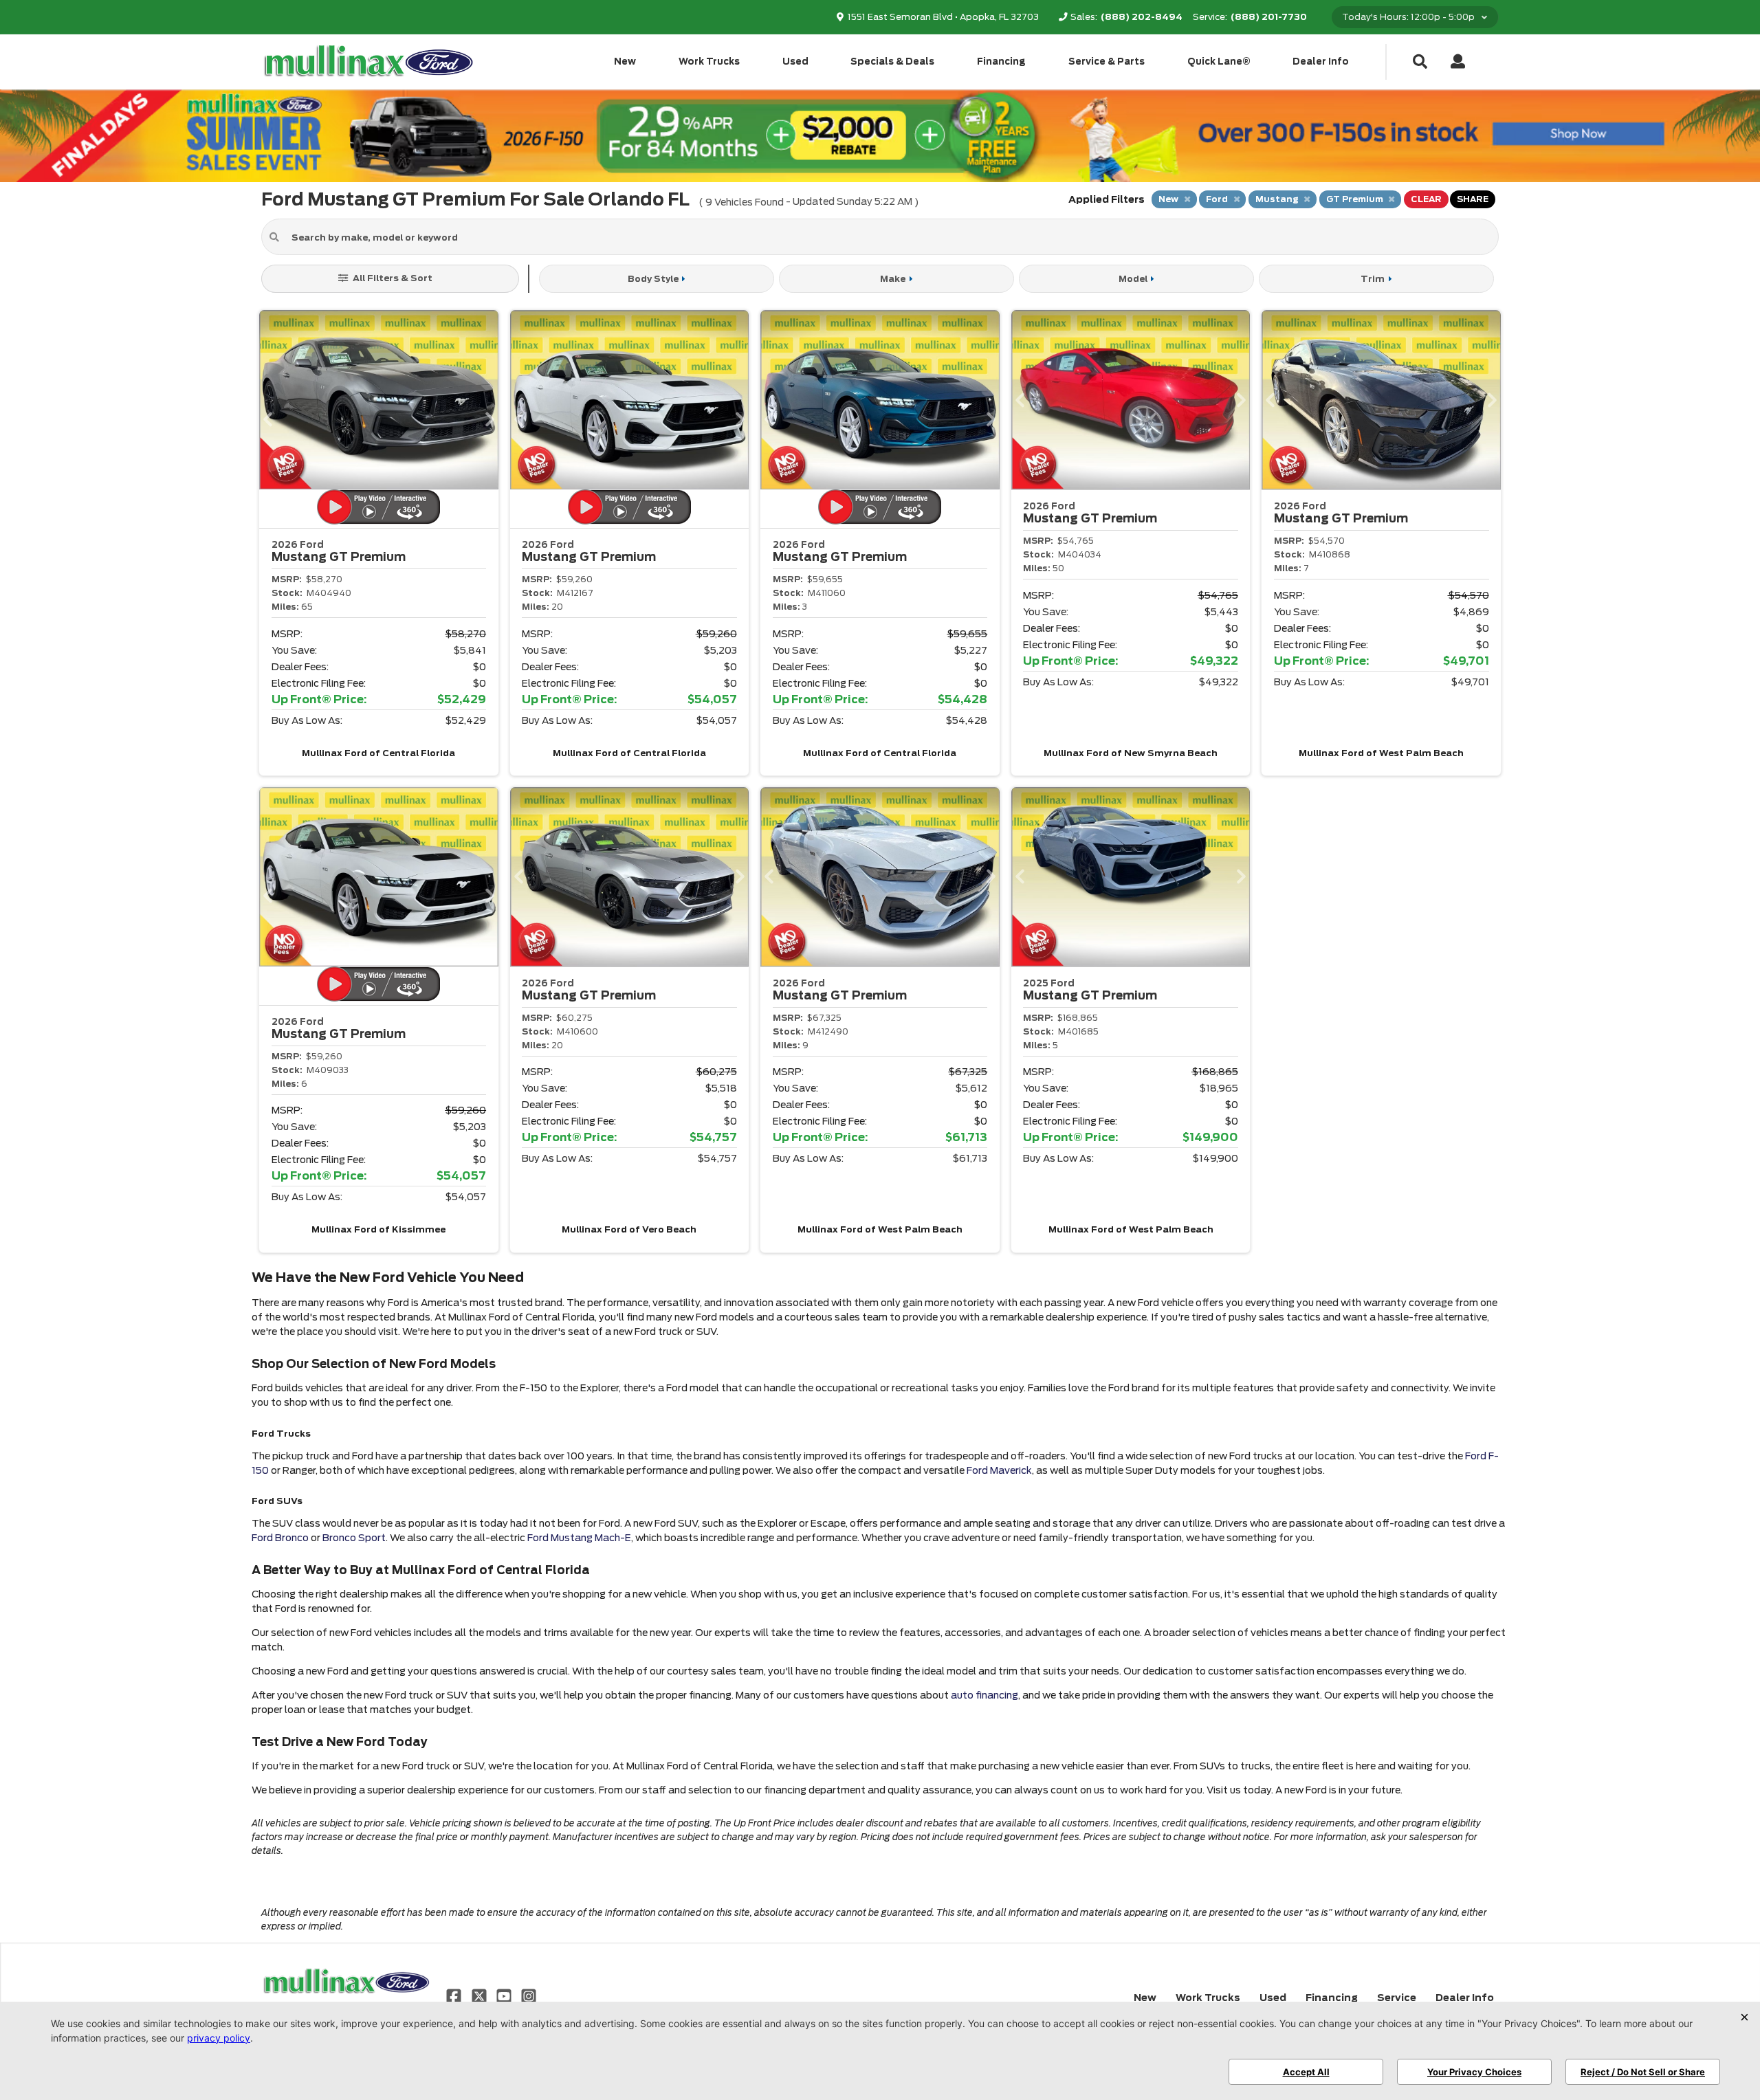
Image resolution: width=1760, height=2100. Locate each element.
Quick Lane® (1219, 62)
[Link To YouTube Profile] (505, 1996)
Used (795, 62)
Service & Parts (1107, 62)
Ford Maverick (999, 1470)
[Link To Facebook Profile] (455, 1996)
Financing (1001, 62)
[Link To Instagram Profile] (529, 1996)
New (625, 62)
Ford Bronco (280, 1538)
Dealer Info (1321, 62)
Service (1397, 1998)
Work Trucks (709, 62)
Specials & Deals (892, 62)
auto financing (984, 1695)
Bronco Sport (354, 1538)
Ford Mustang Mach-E (579, 1538)
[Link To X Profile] (480, 1996)
